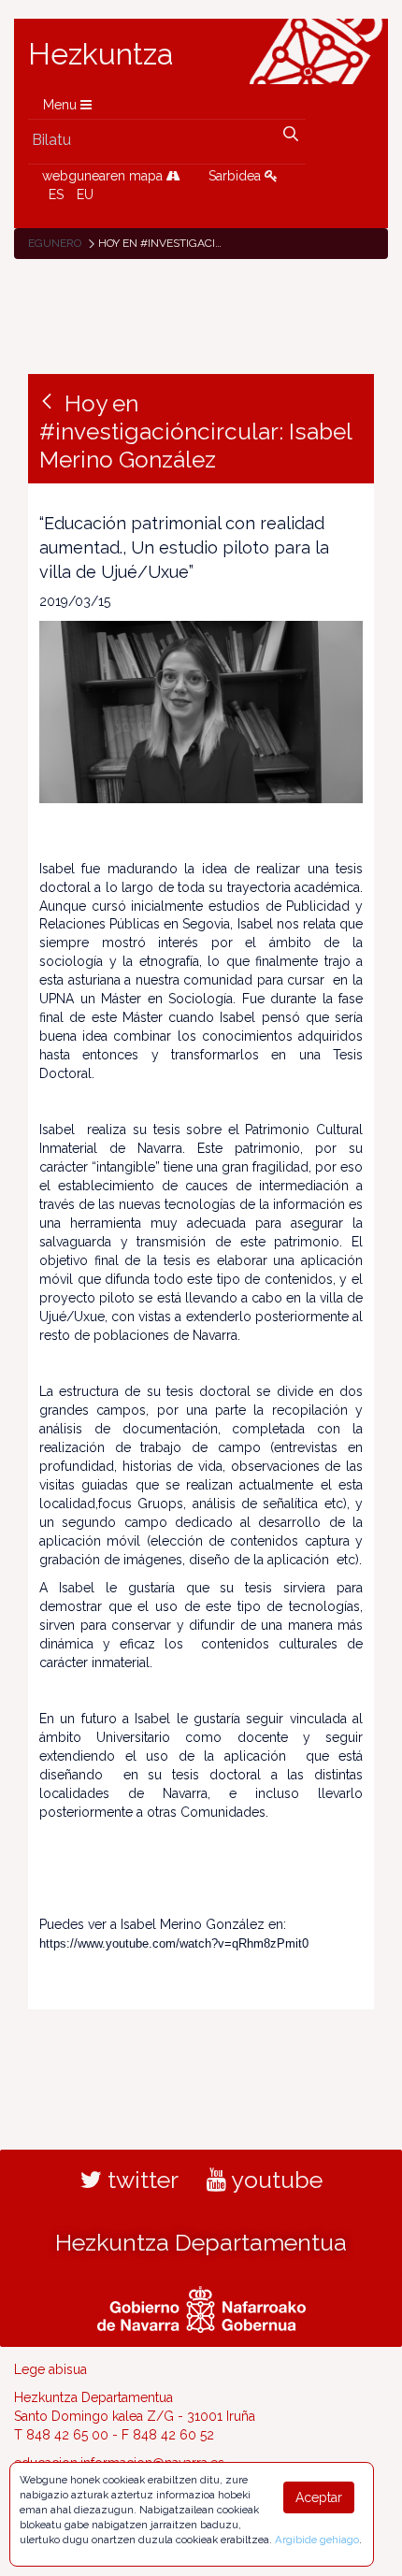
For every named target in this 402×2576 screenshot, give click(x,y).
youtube (274, 2180)
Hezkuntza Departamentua (201, 2242)
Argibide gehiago (317, 2540)
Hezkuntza (101, 54)
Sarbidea (237, 176)
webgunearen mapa (104, 176)
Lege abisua (50, 2369)
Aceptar (319, 2497)
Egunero (55, 243)
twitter (140, 2180)
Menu (62, 105)
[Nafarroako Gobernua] (201, 2307)
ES (56, 194)
